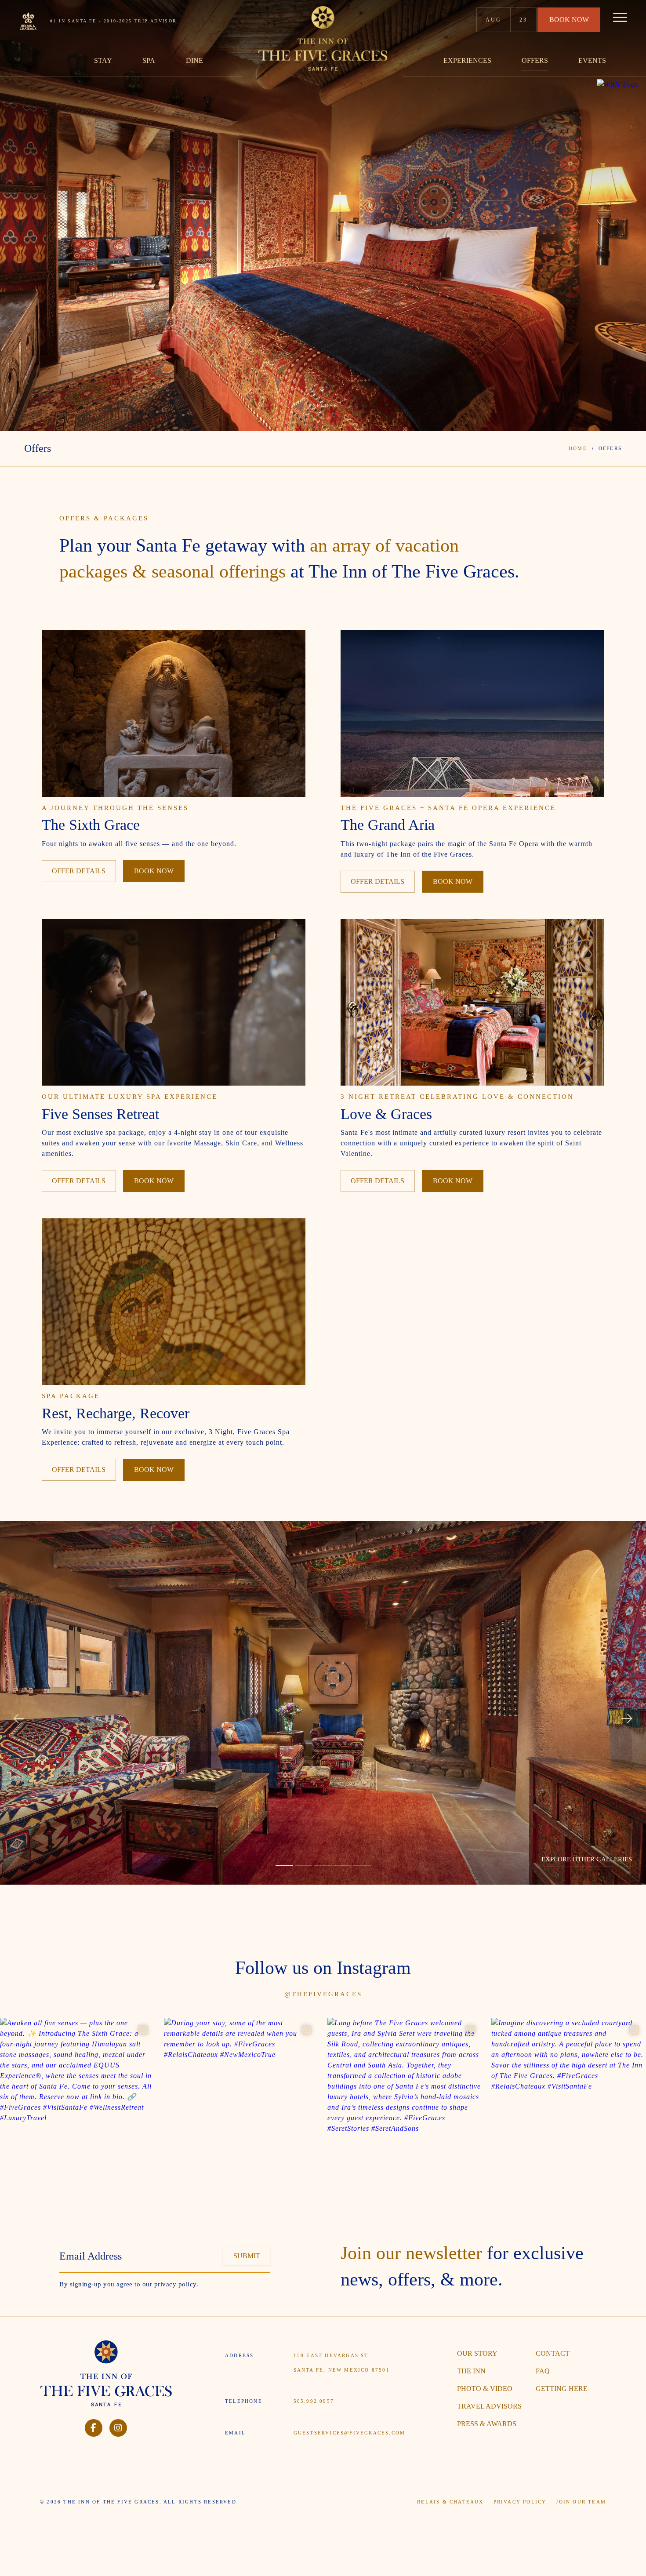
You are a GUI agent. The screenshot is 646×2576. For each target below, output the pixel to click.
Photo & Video (485, 2389)
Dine (194, 60)
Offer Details (79, 871)
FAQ (543, 2371)
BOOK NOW (154, 871)
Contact (553, 2353)
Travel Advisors (489, 2406)
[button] (19, 1719)
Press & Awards (487, 2424)
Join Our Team (581, 2502)
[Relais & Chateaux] (26, 18)
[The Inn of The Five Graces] (323, 38)
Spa (149, 60)
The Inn (471, 2371)
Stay (103, 60)
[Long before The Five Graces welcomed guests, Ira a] (405, 2095)
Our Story (477, 2353)
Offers (535, 60)
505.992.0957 (314, 2401)
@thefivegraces (323, 1994)
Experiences (467, 60)
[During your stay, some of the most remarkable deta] (241, 2095)
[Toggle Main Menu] (620, 20)
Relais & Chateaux (450, 2502)
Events (592, 60)
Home (578, 448)
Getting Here (562, 2389)
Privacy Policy (520, 2502)
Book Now (569, 20)
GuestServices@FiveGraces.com (350, 2433)
